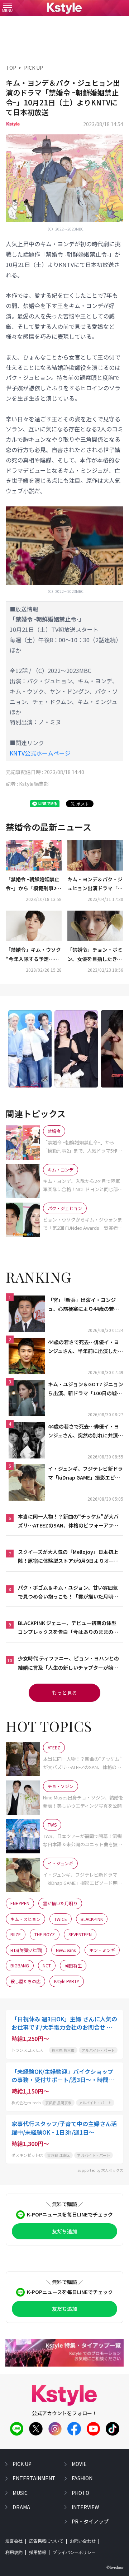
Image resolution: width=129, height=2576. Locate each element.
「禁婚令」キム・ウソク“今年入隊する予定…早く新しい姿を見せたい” (33, 955)
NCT (47, 1965)
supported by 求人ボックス (100, 2170)
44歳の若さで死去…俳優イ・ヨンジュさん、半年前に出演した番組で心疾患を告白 (85, 1347)
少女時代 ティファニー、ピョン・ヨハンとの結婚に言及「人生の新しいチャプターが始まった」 (68, 1663)
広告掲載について (46, 2541)
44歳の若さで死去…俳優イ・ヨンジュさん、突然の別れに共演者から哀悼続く (85, 1431)
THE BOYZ (45, 1934)
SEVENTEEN (80, 1934)
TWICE (61, 1919)
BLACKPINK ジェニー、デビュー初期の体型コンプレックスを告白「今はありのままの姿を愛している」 (68, 1628)
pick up (22, 2464)
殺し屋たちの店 (25, 1981)
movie (79, 2464)
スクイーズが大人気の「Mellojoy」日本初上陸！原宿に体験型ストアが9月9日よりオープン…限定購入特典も (68, 1557)
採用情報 (38, 2552)
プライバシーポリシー (74, 2552)
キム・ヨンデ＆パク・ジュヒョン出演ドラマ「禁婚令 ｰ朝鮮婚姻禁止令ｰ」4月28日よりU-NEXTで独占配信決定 (95, 884)
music (20, 2493)
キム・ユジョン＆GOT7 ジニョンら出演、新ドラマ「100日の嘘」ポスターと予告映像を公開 (86, 1389)
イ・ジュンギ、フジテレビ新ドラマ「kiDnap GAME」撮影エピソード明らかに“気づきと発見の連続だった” (85, 1473)
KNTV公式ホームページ (40, 753)
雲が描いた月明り (60, 1903)
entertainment (34, 2478)
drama (21, 2507)
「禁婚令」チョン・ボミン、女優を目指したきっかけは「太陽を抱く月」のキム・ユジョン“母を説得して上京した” (95, 955)
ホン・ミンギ (102, 1950)
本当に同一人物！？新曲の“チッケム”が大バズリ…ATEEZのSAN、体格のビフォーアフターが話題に (68, 1521)
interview (85, 2507)
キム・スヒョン (25, 1919)
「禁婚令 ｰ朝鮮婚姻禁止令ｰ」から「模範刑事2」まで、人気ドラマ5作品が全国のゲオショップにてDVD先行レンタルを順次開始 (34, 884)
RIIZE (16, 1934)
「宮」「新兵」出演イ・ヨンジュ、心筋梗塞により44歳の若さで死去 (83, 1305)
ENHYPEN (20, 1903)
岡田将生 (73, 1965)
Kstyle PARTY (67, 1981)
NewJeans (66, 1950)
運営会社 (14, 2541)
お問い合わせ (83, 2541)
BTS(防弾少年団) (26, 1950)
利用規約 (14, 2552)
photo (80, 2493)
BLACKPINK (92, 1919)
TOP (11, 68)
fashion (82, 2478)
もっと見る (64, 1693)
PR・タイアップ (90, 2521)
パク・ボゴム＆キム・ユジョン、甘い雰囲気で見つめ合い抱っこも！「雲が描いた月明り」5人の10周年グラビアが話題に (68, 1592)
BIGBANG (20, 1965)
